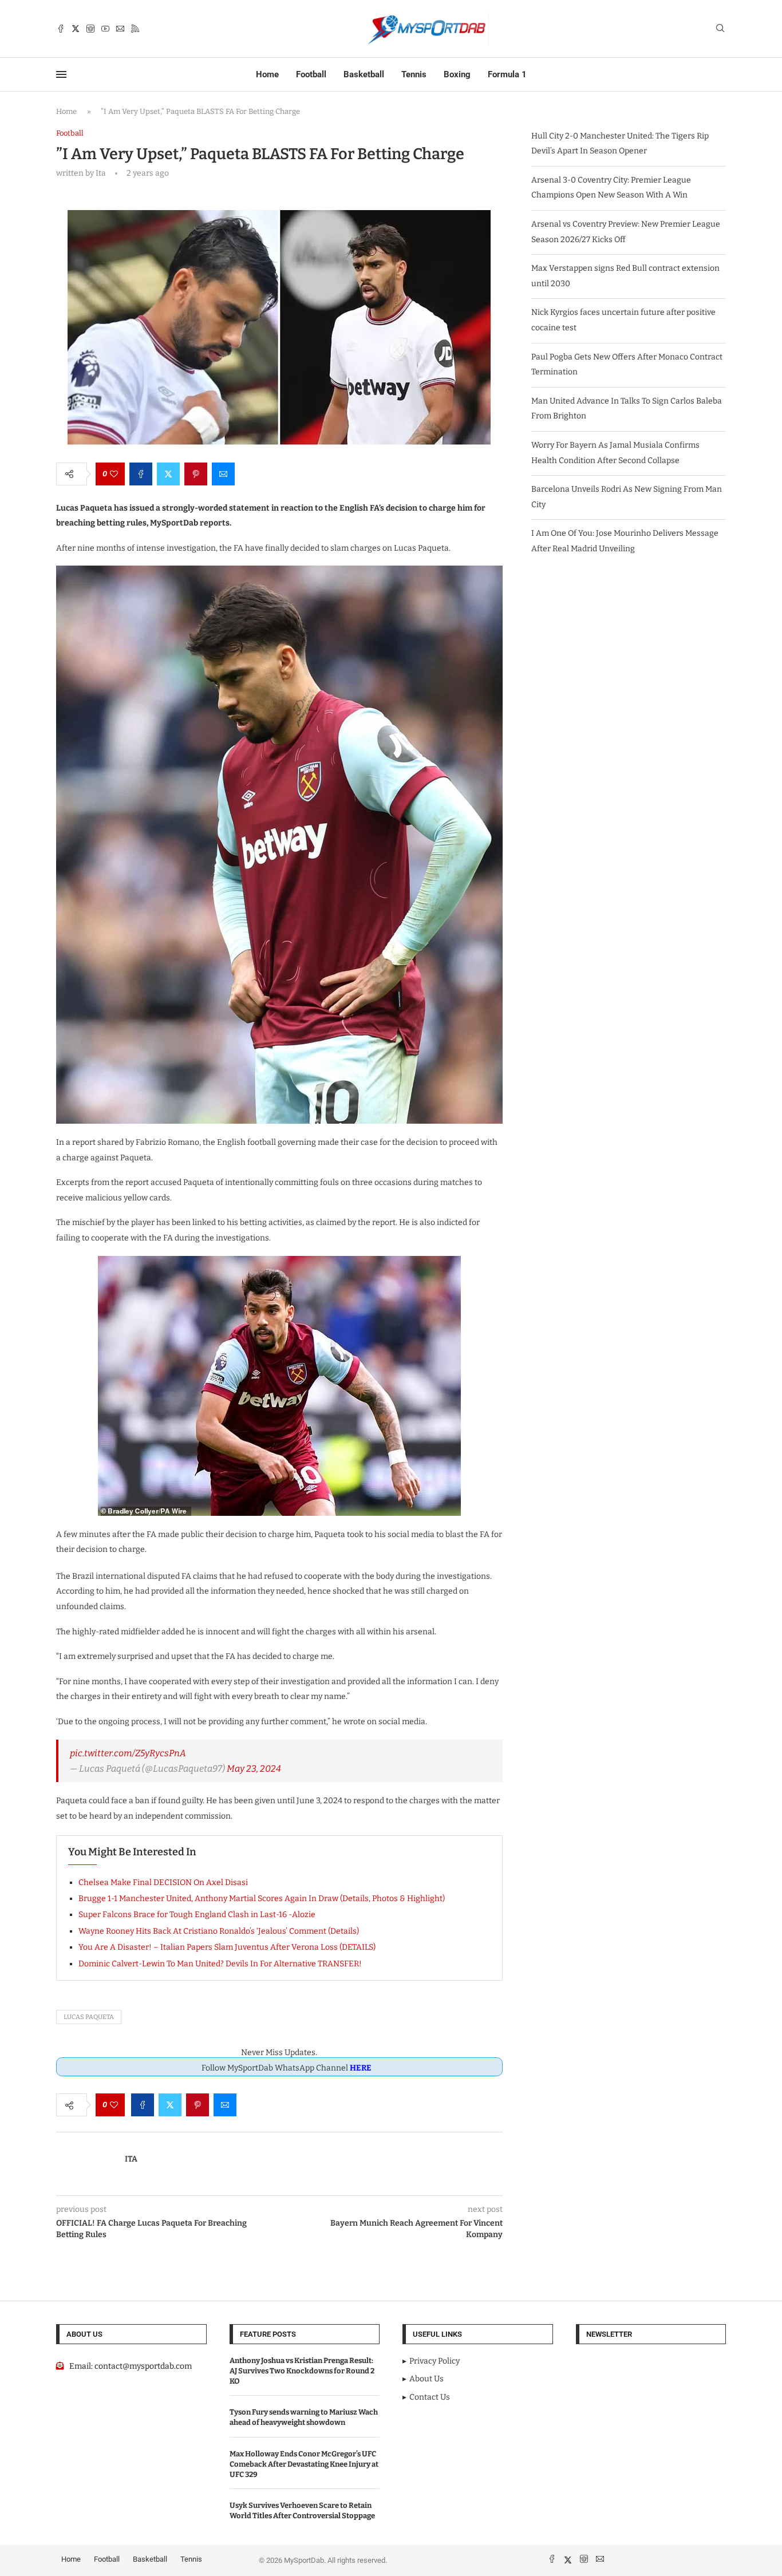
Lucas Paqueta (89, 2017)
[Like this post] (114, 474)
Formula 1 (507, 74)
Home (267, 74)
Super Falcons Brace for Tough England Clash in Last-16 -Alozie (197, 1915)
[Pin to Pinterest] (196, 474)
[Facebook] (61, 29)
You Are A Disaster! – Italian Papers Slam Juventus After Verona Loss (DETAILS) (227, 1947)
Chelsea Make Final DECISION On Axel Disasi (163, 1882)
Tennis (414, 74)
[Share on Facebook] (141, 474)
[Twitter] (76, 29)
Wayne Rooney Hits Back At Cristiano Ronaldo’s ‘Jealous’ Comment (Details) (219, 1931)
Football (311, 74)
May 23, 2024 (254, 1769)
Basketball (364, 74)
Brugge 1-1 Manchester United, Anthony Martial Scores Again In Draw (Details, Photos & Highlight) (262, 1899)
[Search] (720, 29)
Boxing (457, 74)
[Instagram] (90, 29)
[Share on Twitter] (168, 474)
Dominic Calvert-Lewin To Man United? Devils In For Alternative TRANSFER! (220, 1964)
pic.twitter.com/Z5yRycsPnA (128, 1753)
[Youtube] (105, 29)
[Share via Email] (223, 474)
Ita (131, 2159)
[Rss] (135, 29)
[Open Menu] (61, 74)
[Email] (120, 29)
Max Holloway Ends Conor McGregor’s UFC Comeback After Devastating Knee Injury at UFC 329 (304, 2464)
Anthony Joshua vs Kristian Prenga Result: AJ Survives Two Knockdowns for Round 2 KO (302, 2371)
